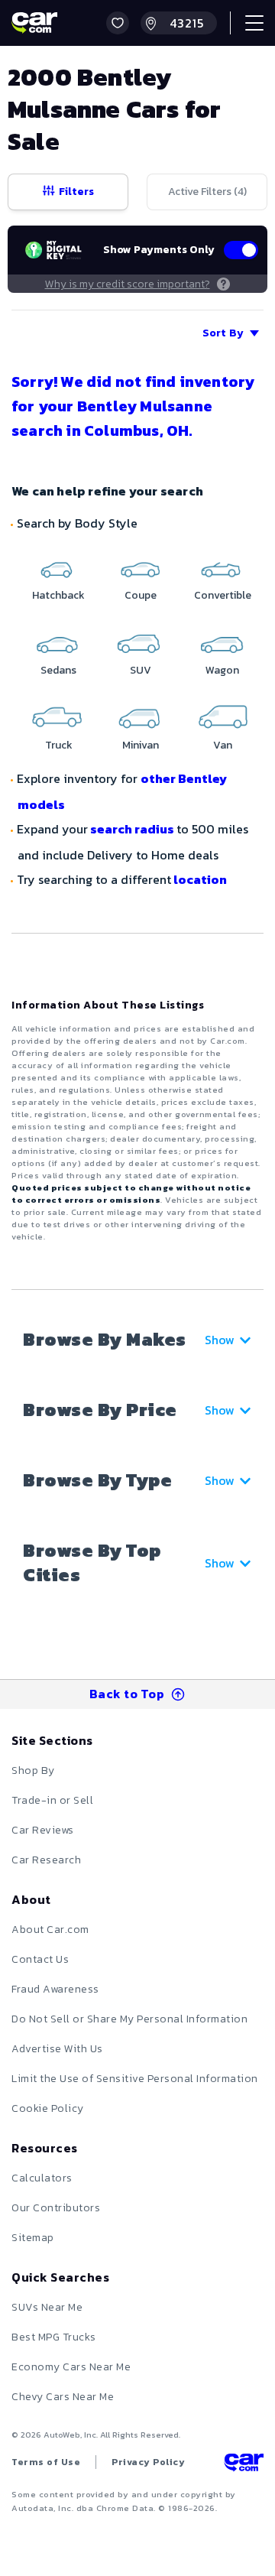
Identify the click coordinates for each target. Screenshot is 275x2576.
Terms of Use (46, 2462)
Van (223, 745)
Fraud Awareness (55, 1989)
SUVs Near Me (47, 2307)
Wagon (222, 670)
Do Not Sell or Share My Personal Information (129, 2019)
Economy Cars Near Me (71, 2367)
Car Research (46, 1860)
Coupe (141, 595)
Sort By (223, 333)
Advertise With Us (57, 2049)
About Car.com (50, 1930)
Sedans (58, 670)
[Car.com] (34, 23)
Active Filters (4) (207, 192)
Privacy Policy (148, 2462)
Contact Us (40, 1959)
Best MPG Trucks (54, 2337)
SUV (141, 670)
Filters (76, 192)
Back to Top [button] (127, 1694)
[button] (118, 23)
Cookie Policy (48, 2108)
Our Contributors (56, 2208)
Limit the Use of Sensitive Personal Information (135, 2079)
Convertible (223, 595)
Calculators (42, 2178)
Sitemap (33, 2238)
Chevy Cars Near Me (63, 2397)
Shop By (33, 1770)
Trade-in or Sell (52, 1800)
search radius (132, 829)
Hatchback (58, 595)
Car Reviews (43, 1830)
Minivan (141, 745)
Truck (59, 745)
